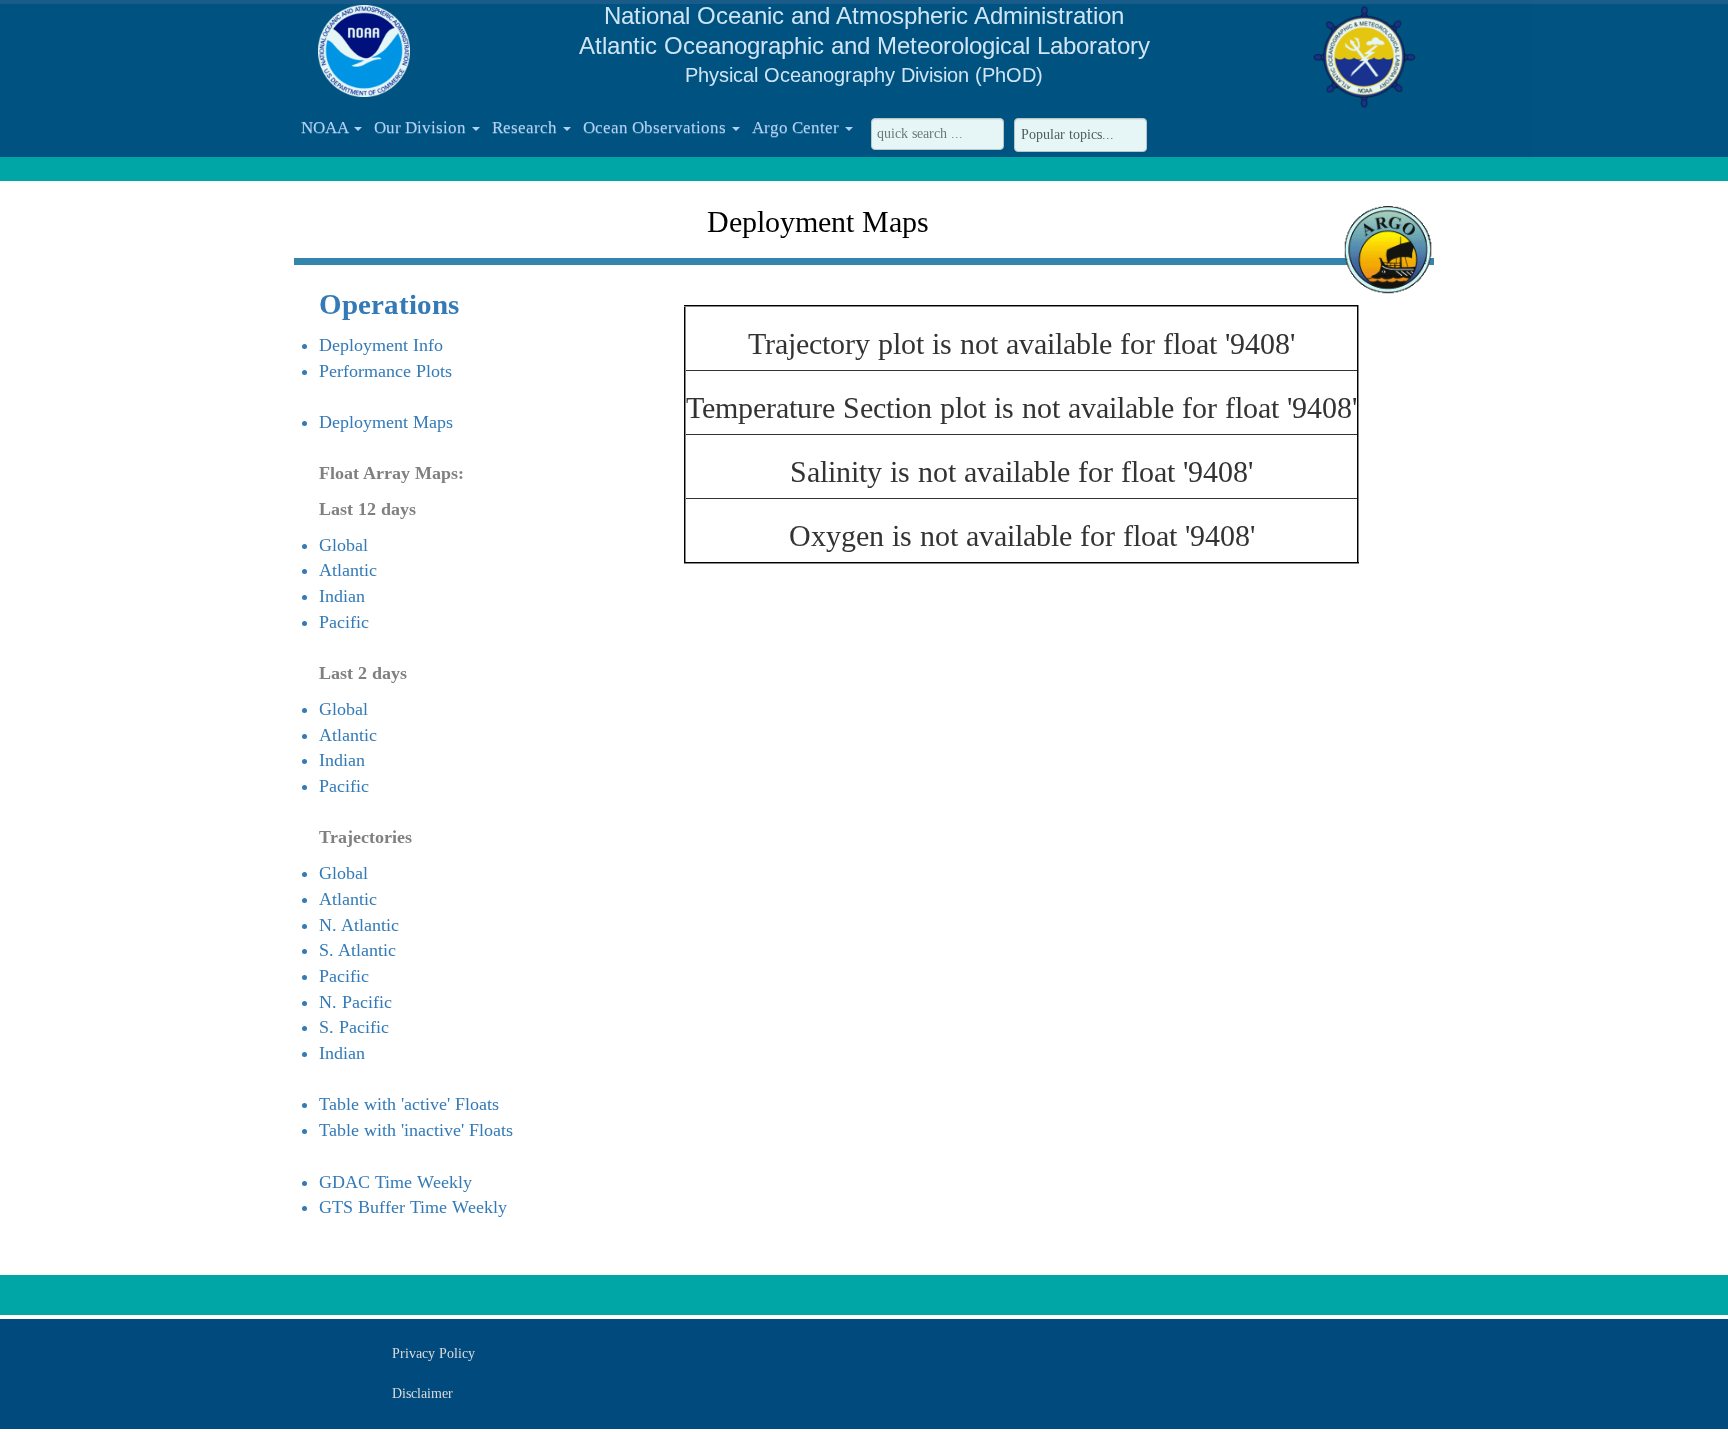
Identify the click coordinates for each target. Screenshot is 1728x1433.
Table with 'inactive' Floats (416, 1130)
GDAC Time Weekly (395, 1182)
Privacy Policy (433, 1353)
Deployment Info (381, 345)
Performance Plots (385, 371)
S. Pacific (354, 1027)
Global (343, 545)
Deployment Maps (386, 422)
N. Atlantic (359, 925)
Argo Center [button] (797, 127)
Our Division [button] (422, 127)
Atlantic (348, 570)
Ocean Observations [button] (656, 127)
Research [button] (526, 127)
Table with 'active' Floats (409, 1104)
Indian (342, 596)
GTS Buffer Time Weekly (413, 1207)
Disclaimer (422, 1393)
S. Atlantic (357, 950)
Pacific (344, 622)
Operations (389, 304)
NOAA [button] (326, 127)
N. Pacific (355, 1002)
